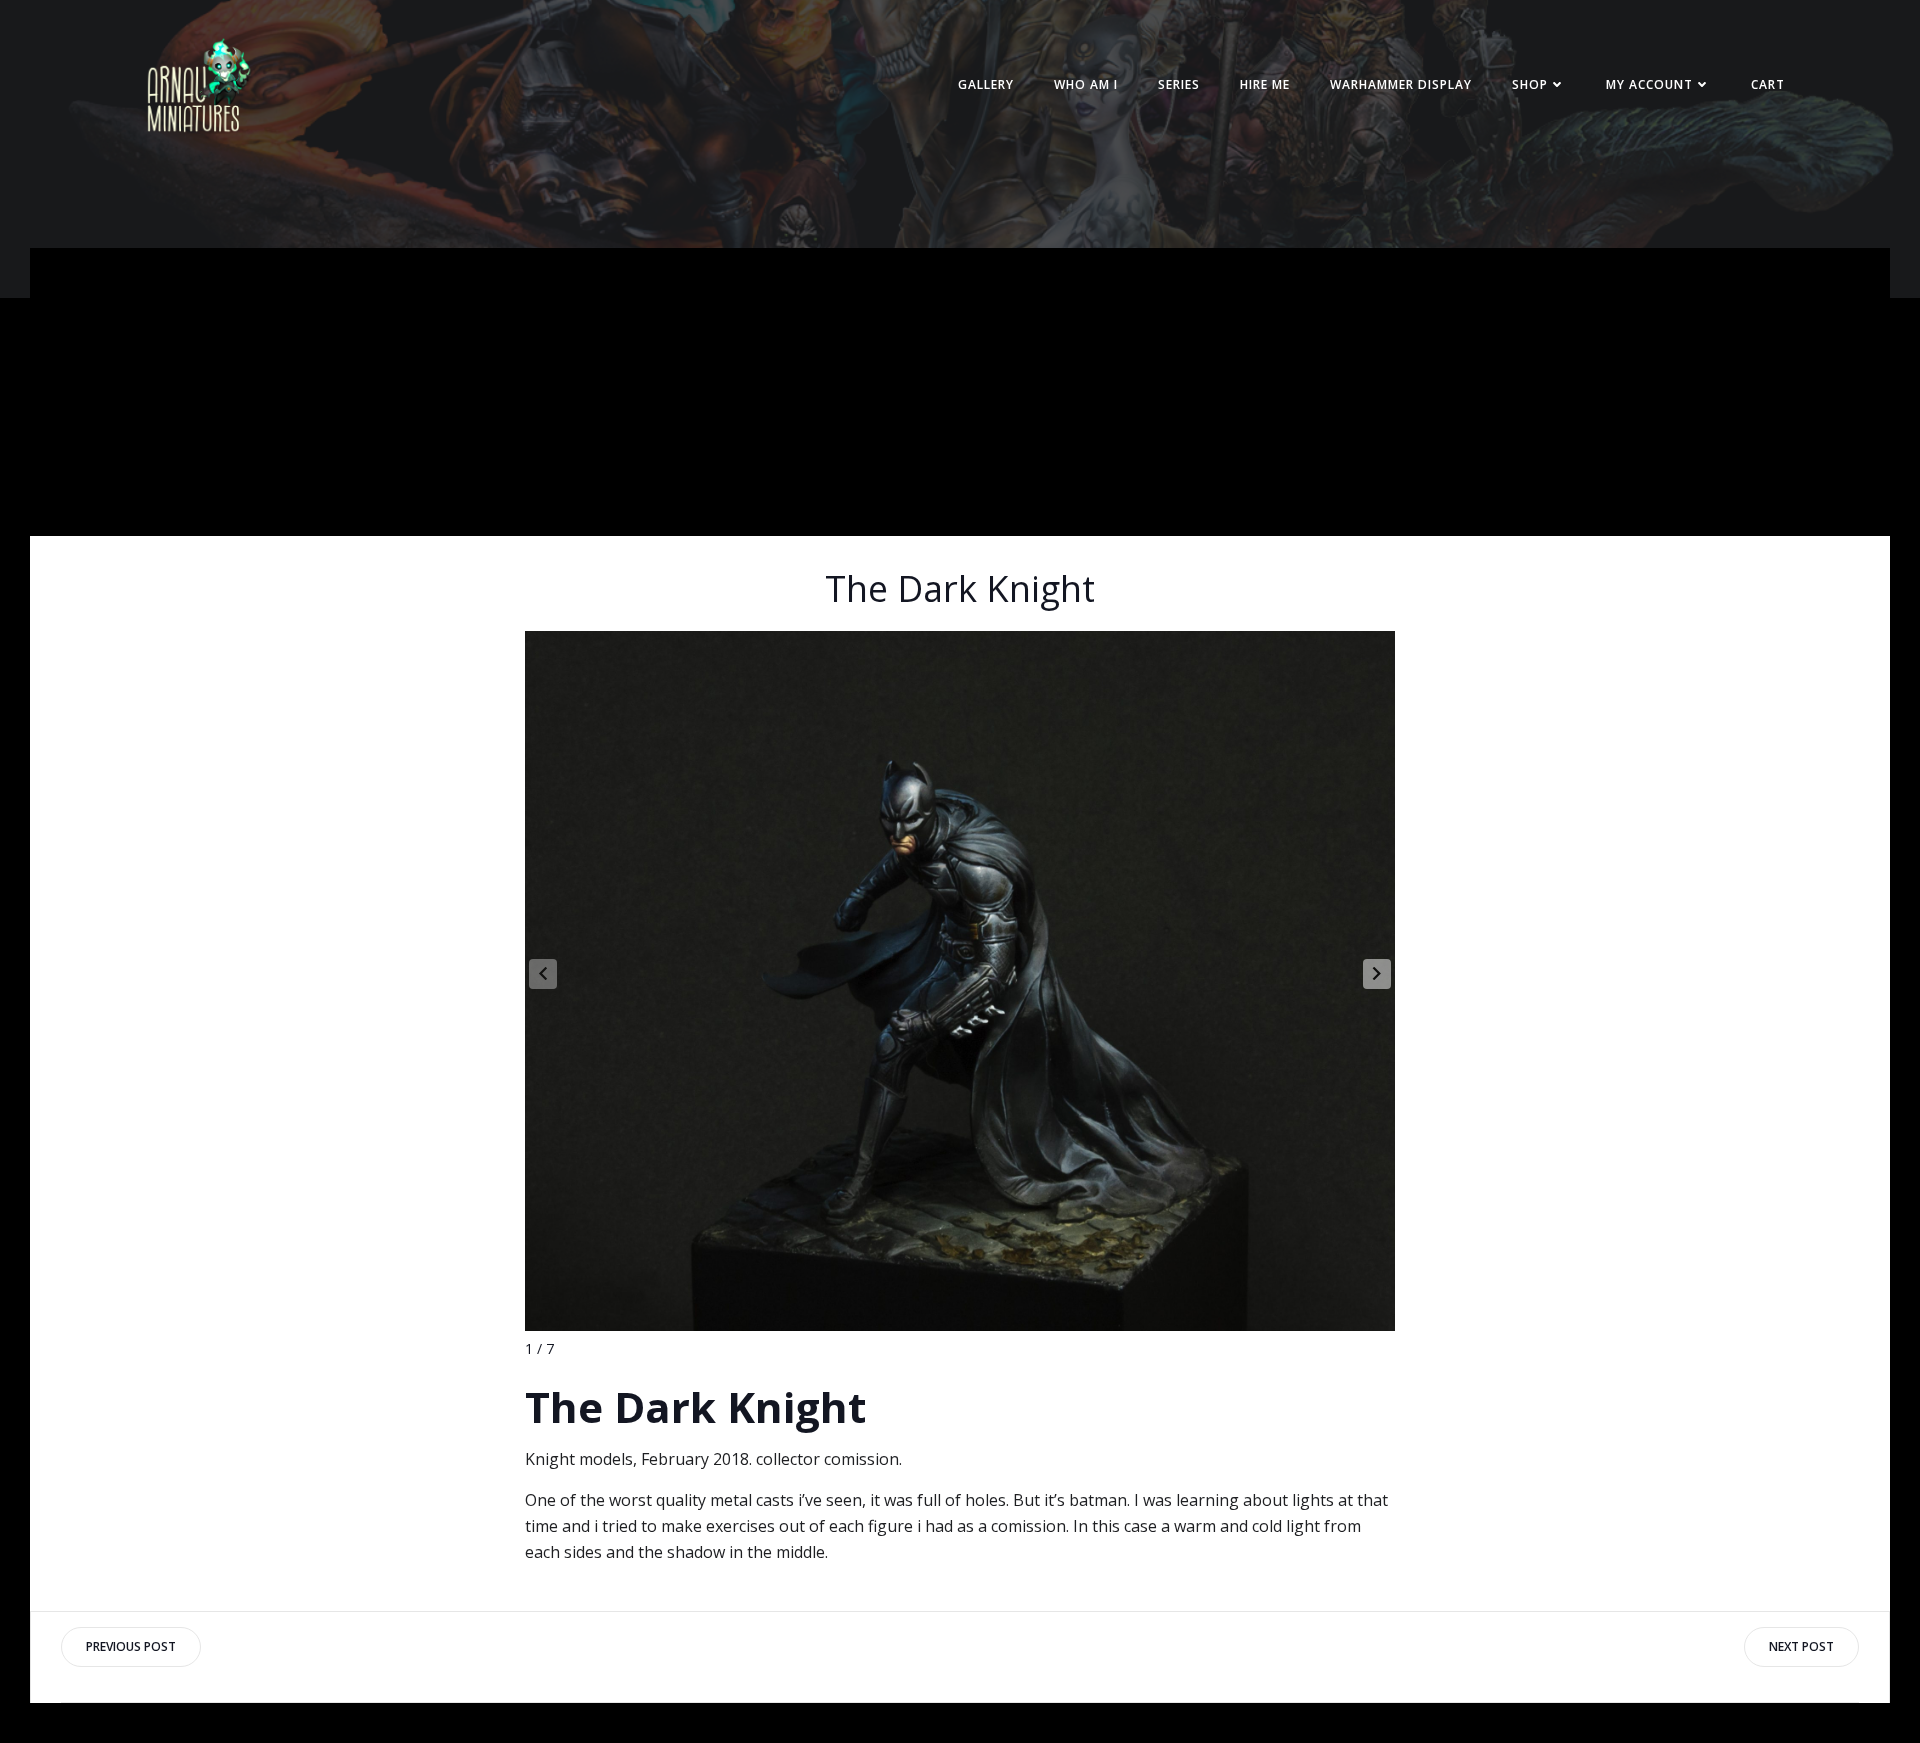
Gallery (986, 84)
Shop (1530, 84)
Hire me (1265, 84)
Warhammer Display (1401, 84)
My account (1649, 84)
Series (1179, 84)
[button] (1377, 974)
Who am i (1086, 84)
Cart (1768, 84)
